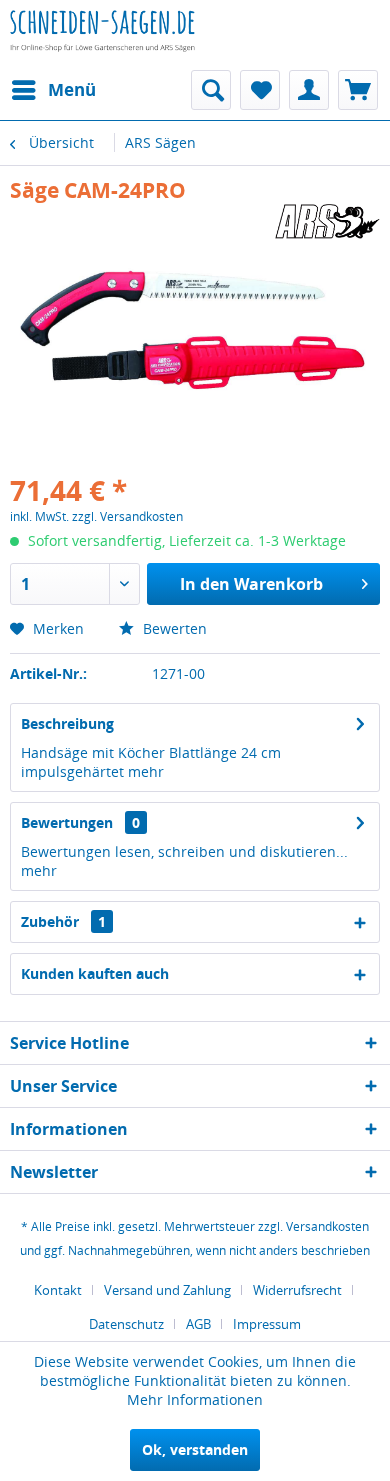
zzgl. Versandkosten (127, 516)
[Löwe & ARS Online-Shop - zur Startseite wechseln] (102, 45)
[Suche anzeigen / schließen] (211, 90)
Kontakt (58, 1290)
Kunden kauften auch (95, 973)
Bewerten (173, 628)
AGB (198, 1324)
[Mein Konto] (309, 90)
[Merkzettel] (260, 90)
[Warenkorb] (358, 90)
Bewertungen (67, 822)
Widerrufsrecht (297, 1290)
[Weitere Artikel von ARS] (327, 221)
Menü (72, 89)
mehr (146, 771)
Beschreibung (67, 723)
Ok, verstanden (195, 1449)
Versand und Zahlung (167, 1290)
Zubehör (63, 921)
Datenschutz (126, 1324)
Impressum (267, 1324)
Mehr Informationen (195, 1399)
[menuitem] (53, 90)
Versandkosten (327, 1226)
